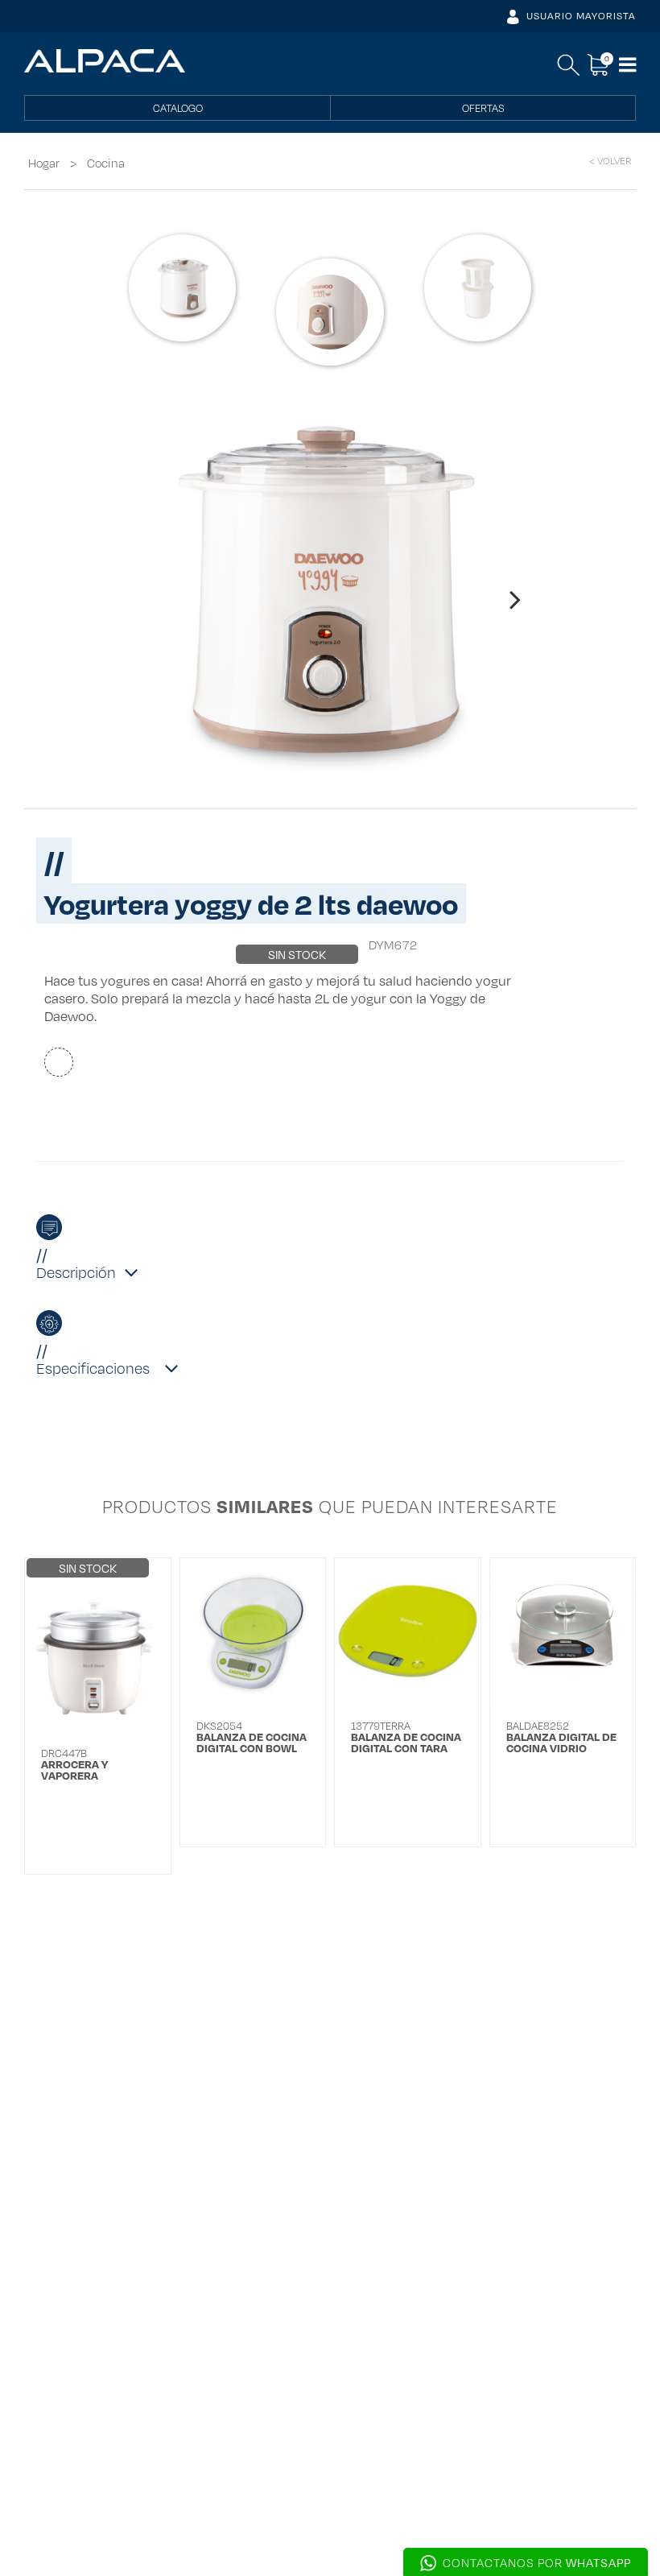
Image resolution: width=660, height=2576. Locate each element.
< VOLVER (610, 161)
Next (515, 593)
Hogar (44, 163)
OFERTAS (483, 108)
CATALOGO (178, 108)
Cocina (106, 163)
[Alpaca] (105, 61)
